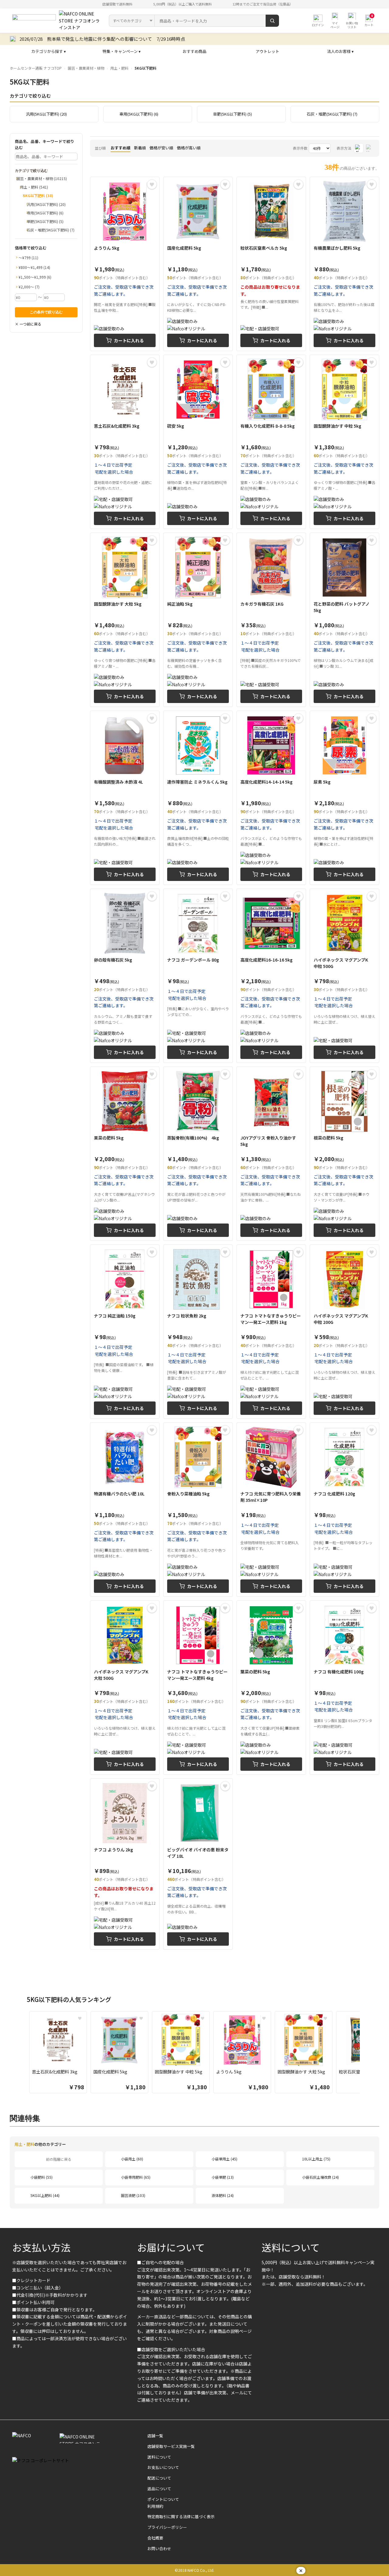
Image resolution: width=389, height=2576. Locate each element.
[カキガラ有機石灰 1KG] (271, 620)
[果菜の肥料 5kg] (125, 1154)
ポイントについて (163, 2499)
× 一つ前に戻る (28, 324)
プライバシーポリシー (167, 2527)
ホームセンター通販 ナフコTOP (36, 68)
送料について (291, 2247)
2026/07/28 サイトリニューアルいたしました (67, 39)
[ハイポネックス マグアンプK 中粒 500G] (344, 976)
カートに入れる (129, 340)
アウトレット (267, 51)
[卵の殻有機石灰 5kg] (125, 976)
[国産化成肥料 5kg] (198, 264)
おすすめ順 (120, 148)
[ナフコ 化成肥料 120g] (344, 1510)
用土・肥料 (119, 68)
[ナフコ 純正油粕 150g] (125, 1332)
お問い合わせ (159, 2548)
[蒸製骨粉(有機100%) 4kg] (198, 1154)
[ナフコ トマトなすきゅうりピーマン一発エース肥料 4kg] (198, 1688)
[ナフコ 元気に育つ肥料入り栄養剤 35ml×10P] (271, 1510)
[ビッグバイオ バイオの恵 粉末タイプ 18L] (198, 1864)
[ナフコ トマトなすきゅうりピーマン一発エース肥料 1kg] (271, 1332)
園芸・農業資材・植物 (86, 68)
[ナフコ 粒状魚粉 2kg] (198, 1332)
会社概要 (155, 2538)
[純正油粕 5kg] (198, 620)
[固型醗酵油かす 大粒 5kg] (125, 620)
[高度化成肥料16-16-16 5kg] (271, 976)
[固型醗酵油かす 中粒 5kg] (344, 442)
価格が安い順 (161, 148)
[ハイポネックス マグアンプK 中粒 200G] (344, 1332)
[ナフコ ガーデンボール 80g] (198, 976)
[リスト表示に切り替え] (370, 148)
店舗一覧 (155, 2436)
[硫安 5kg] (198, 442)
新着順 (140, 148)
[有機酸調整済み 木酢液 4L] (125, 798)
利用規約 (155, 2506)
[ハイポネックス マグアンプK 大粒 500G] (125, 1688)
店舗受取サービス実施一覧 (171, 2446)
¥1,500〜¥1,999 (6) (35, 277)
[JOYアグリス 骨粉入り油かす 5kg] (271, 1154)
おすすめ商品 (194, 51)
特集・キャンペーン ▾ (122, 51)
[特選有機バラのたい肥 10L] (125, 1510)
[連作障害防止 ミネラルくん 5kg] (198, 798)
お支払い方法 (41, 2247)
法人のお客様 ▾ (340, 51)
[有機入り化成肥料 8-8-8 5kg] (271, 442)
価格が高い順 (189, 148)
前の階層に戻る (59, 2159)
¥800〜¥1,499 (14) (34, 267)
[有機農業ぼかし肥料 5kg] (344, 264)
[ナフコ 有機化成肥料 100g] (344, 1688)
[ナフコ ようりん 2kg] (125, 1864)
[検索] (272, 21)
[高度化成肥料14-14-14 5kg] (271, 798)
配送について (159, 2478)
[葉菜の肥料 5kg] (271, 1688)
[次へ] (366, 2053)
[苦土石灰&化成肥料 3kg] (125, 442)
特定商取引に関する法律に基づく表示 (181, 2517)
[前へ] (23, 2053)
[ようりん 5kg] (125, 264)
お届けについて (171, 2247)
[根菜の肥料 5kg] (344, 1154)
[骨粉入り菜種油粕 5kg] (198, 1510)
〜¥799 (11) (28, 258)
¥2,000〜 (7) (29, 287)
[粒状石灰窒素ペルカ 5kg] (271, 264)
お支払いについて (163, 2467)
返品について (159, 2489)
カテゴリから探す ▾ (49, 51)
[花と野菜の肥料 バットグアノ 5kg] (344, 620)
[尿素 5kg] (344, 798)
